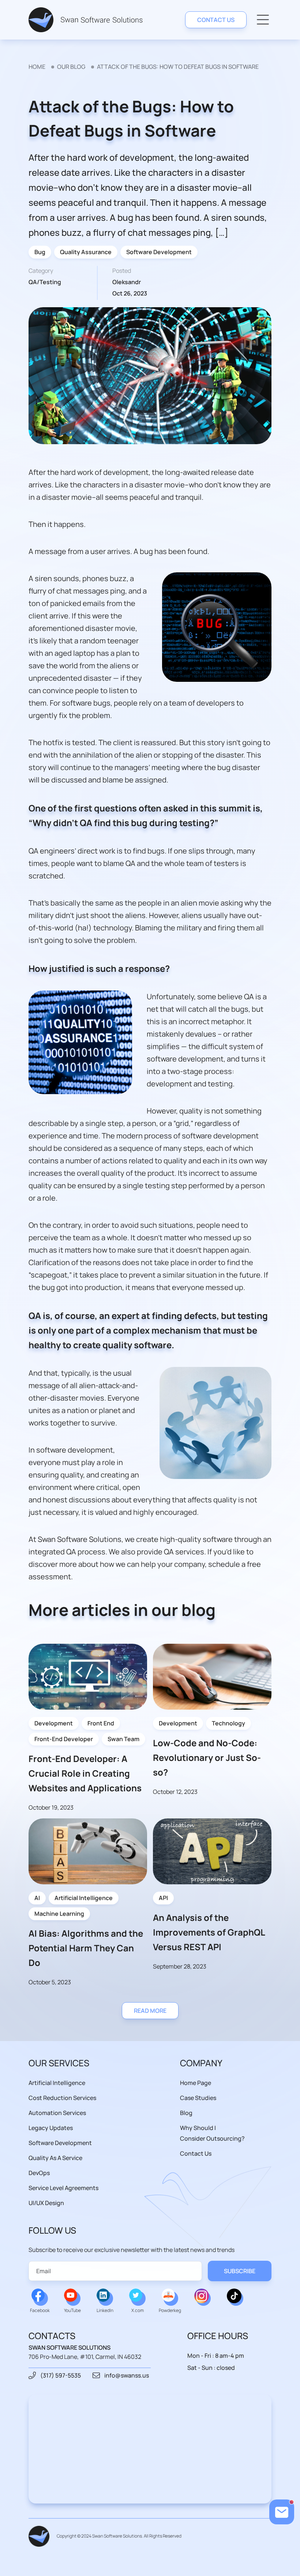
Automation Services (57, 2113)
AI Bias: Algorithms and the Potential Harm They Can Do (86, 1948)
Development (54, 1723)
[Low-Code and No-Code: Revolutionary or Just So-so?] (212, 1677)
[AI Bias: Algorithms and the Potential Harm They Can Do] (88, 1851)
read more (150, 2011)
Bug (40, 252)
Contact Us (196, 2153)
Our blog (71, 67)
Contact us (216, 20)
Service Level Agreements (63, 2188)
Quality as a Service (55, 2158)
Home (37, 67)
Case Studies (198, 2098)
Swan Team (123, 1739)
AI (37, 1898)
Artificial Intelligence (84, 1898)
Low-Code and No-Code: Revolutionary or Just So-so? (207, 1757)
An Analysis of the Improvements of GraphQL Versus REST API (209, 1932)
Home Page (196, 2083)
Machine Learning (59, 1914)
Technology (228, 1723)
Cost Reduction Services (62, 2098)
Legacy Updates (51, 2128)
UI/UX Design (46, 2203)
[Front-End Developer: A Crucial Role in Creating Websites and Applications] (88, 1677)
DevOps (39, 2173)
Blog (186, 2113)
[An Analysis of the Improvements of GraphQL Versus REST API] (212, 1851)
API (163, 1898)
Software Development (159, 252)
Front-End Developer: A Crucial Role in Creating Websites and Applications (85, 1773)
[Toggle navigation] (263, 20)
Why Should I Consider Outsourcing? (212, 2133)
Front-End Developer (64, 1739)
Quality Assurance (86, 252)
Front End (101, 1723)
